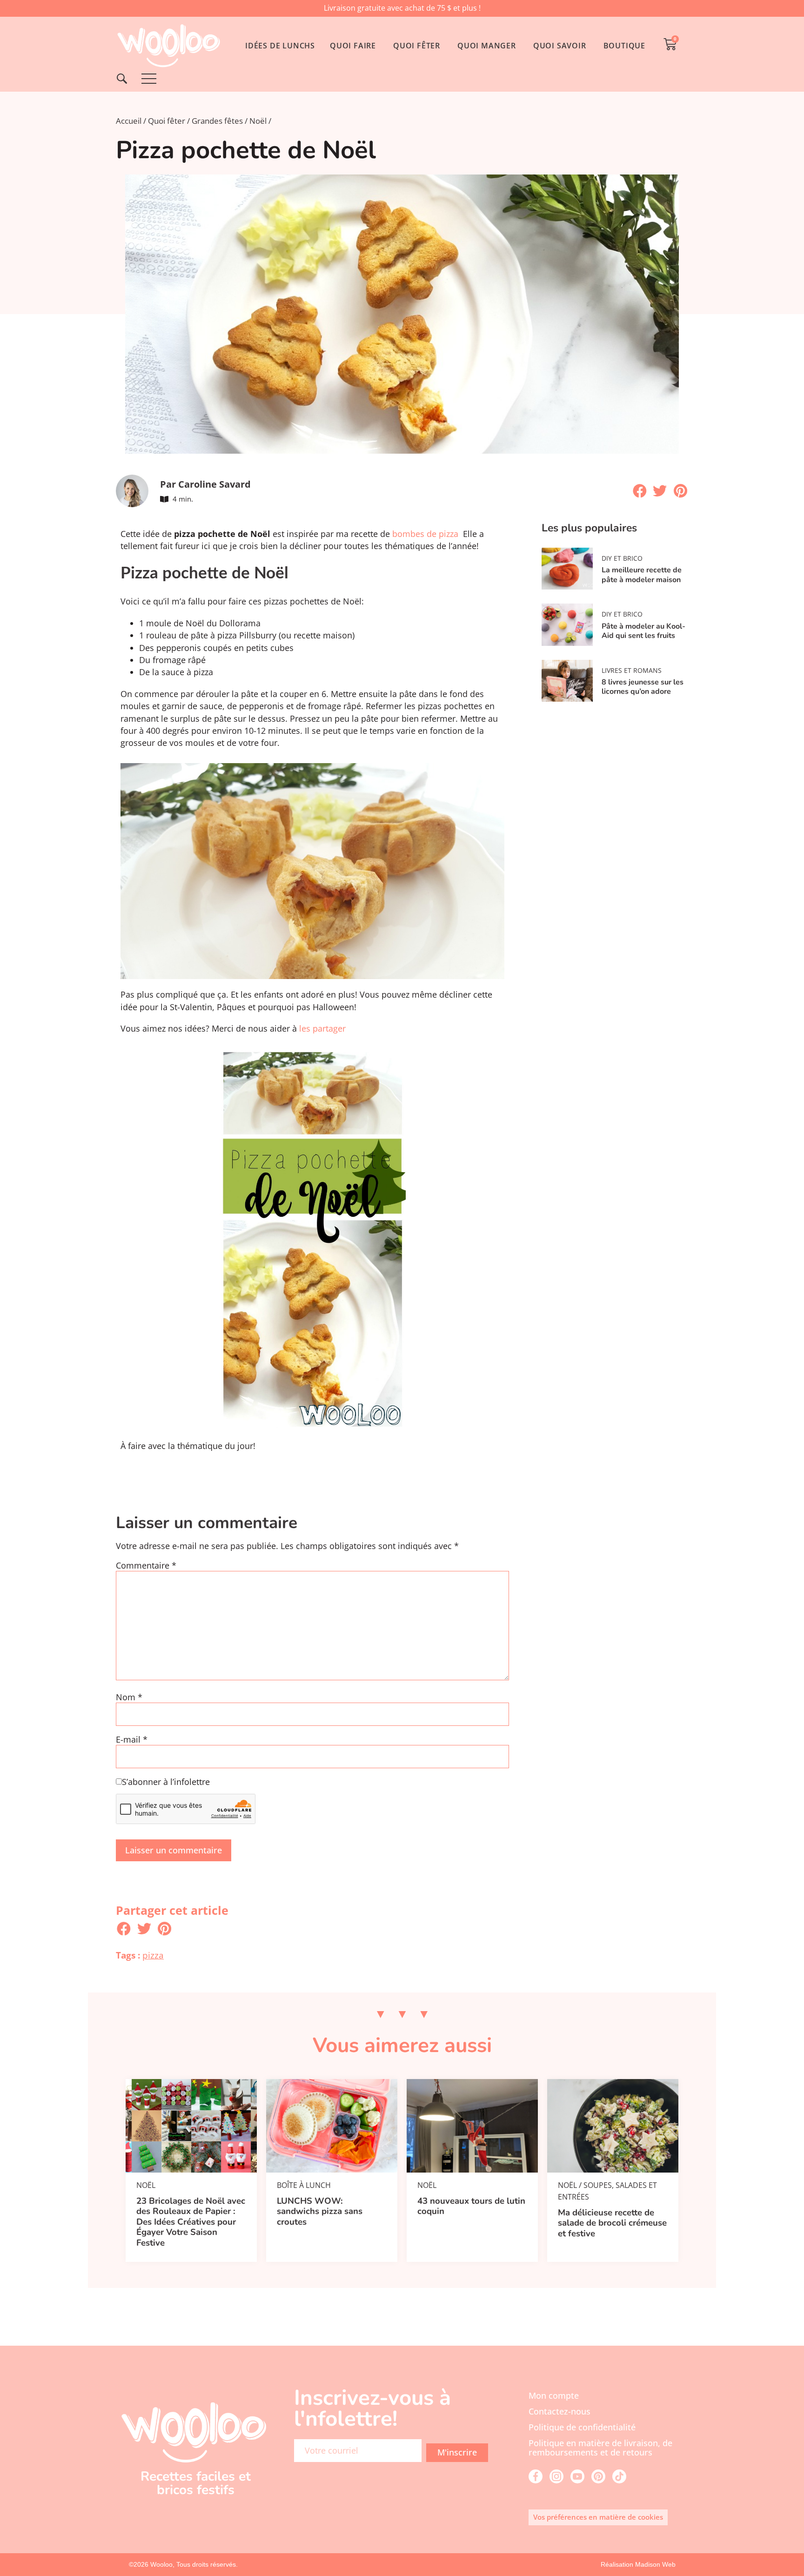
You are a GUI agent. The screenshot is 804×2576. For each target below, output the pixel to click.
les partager (322, 1028)
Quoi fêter (167, 121)
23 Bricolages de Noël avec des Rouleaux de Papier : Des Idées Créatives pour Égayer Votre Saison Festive (191, 2222)
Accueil (129, 121)
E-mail (132, 1740)
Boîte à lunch (304, 2185)
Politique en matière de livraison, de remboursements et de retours (600, 2448)
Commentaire (146, 1566)
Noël (258, 121)
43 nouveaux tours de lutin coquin (471, 2206)
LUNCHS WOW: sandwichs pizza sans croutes (320, 2211)
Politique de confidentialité (582, 2427)
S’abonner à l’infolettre (166, 1782)
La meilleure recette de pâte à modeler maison (642, 575)
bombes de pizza (425, 534)
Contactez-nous (559, 2411)
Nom (129, 1697)
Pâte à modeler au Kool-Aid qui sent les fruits (643, 631)
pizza (153, 1955)
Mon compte (554, 2395)
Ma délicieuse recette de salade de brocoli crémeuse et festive (612, 2223)
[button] (640, 491)
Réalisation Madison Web (638, 2564)
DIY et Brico (622, 558)
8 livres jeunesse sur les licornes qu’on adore (643, 687)
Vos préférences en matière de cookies (598, 2517)
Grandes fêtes (217, 121)
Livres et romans (632, 670)
